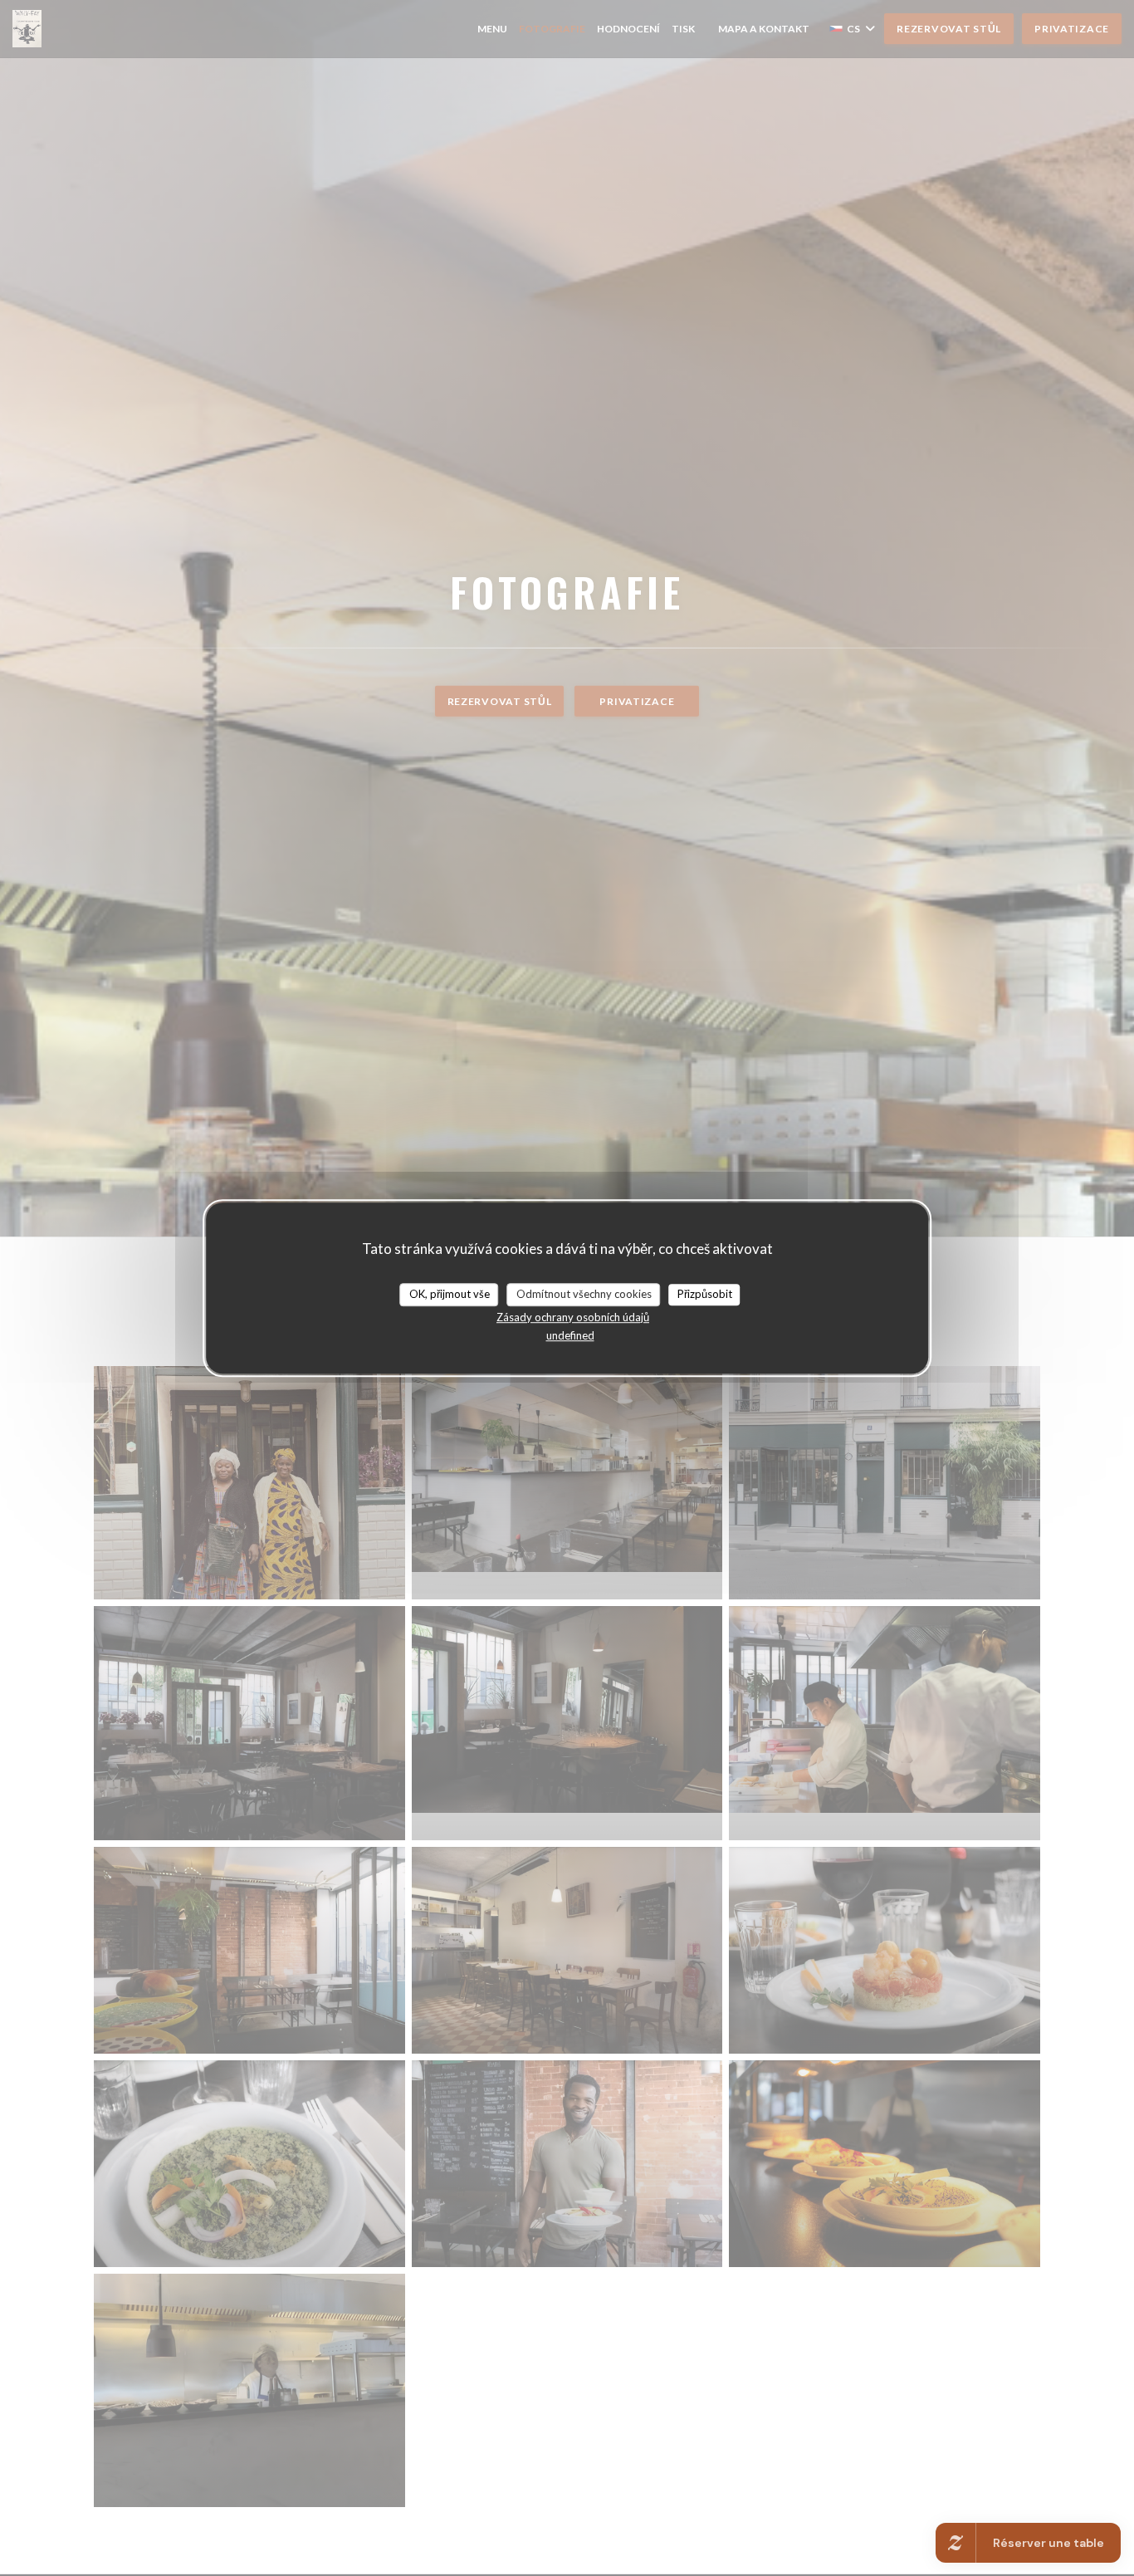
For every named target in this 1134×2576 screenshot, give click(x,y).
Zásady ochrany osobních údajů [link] (573, 1317)
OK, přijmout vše (450, 1294)
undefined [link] (570, 1335)
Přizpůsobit (705, 1294)
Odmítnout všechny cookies (584, 1294)
